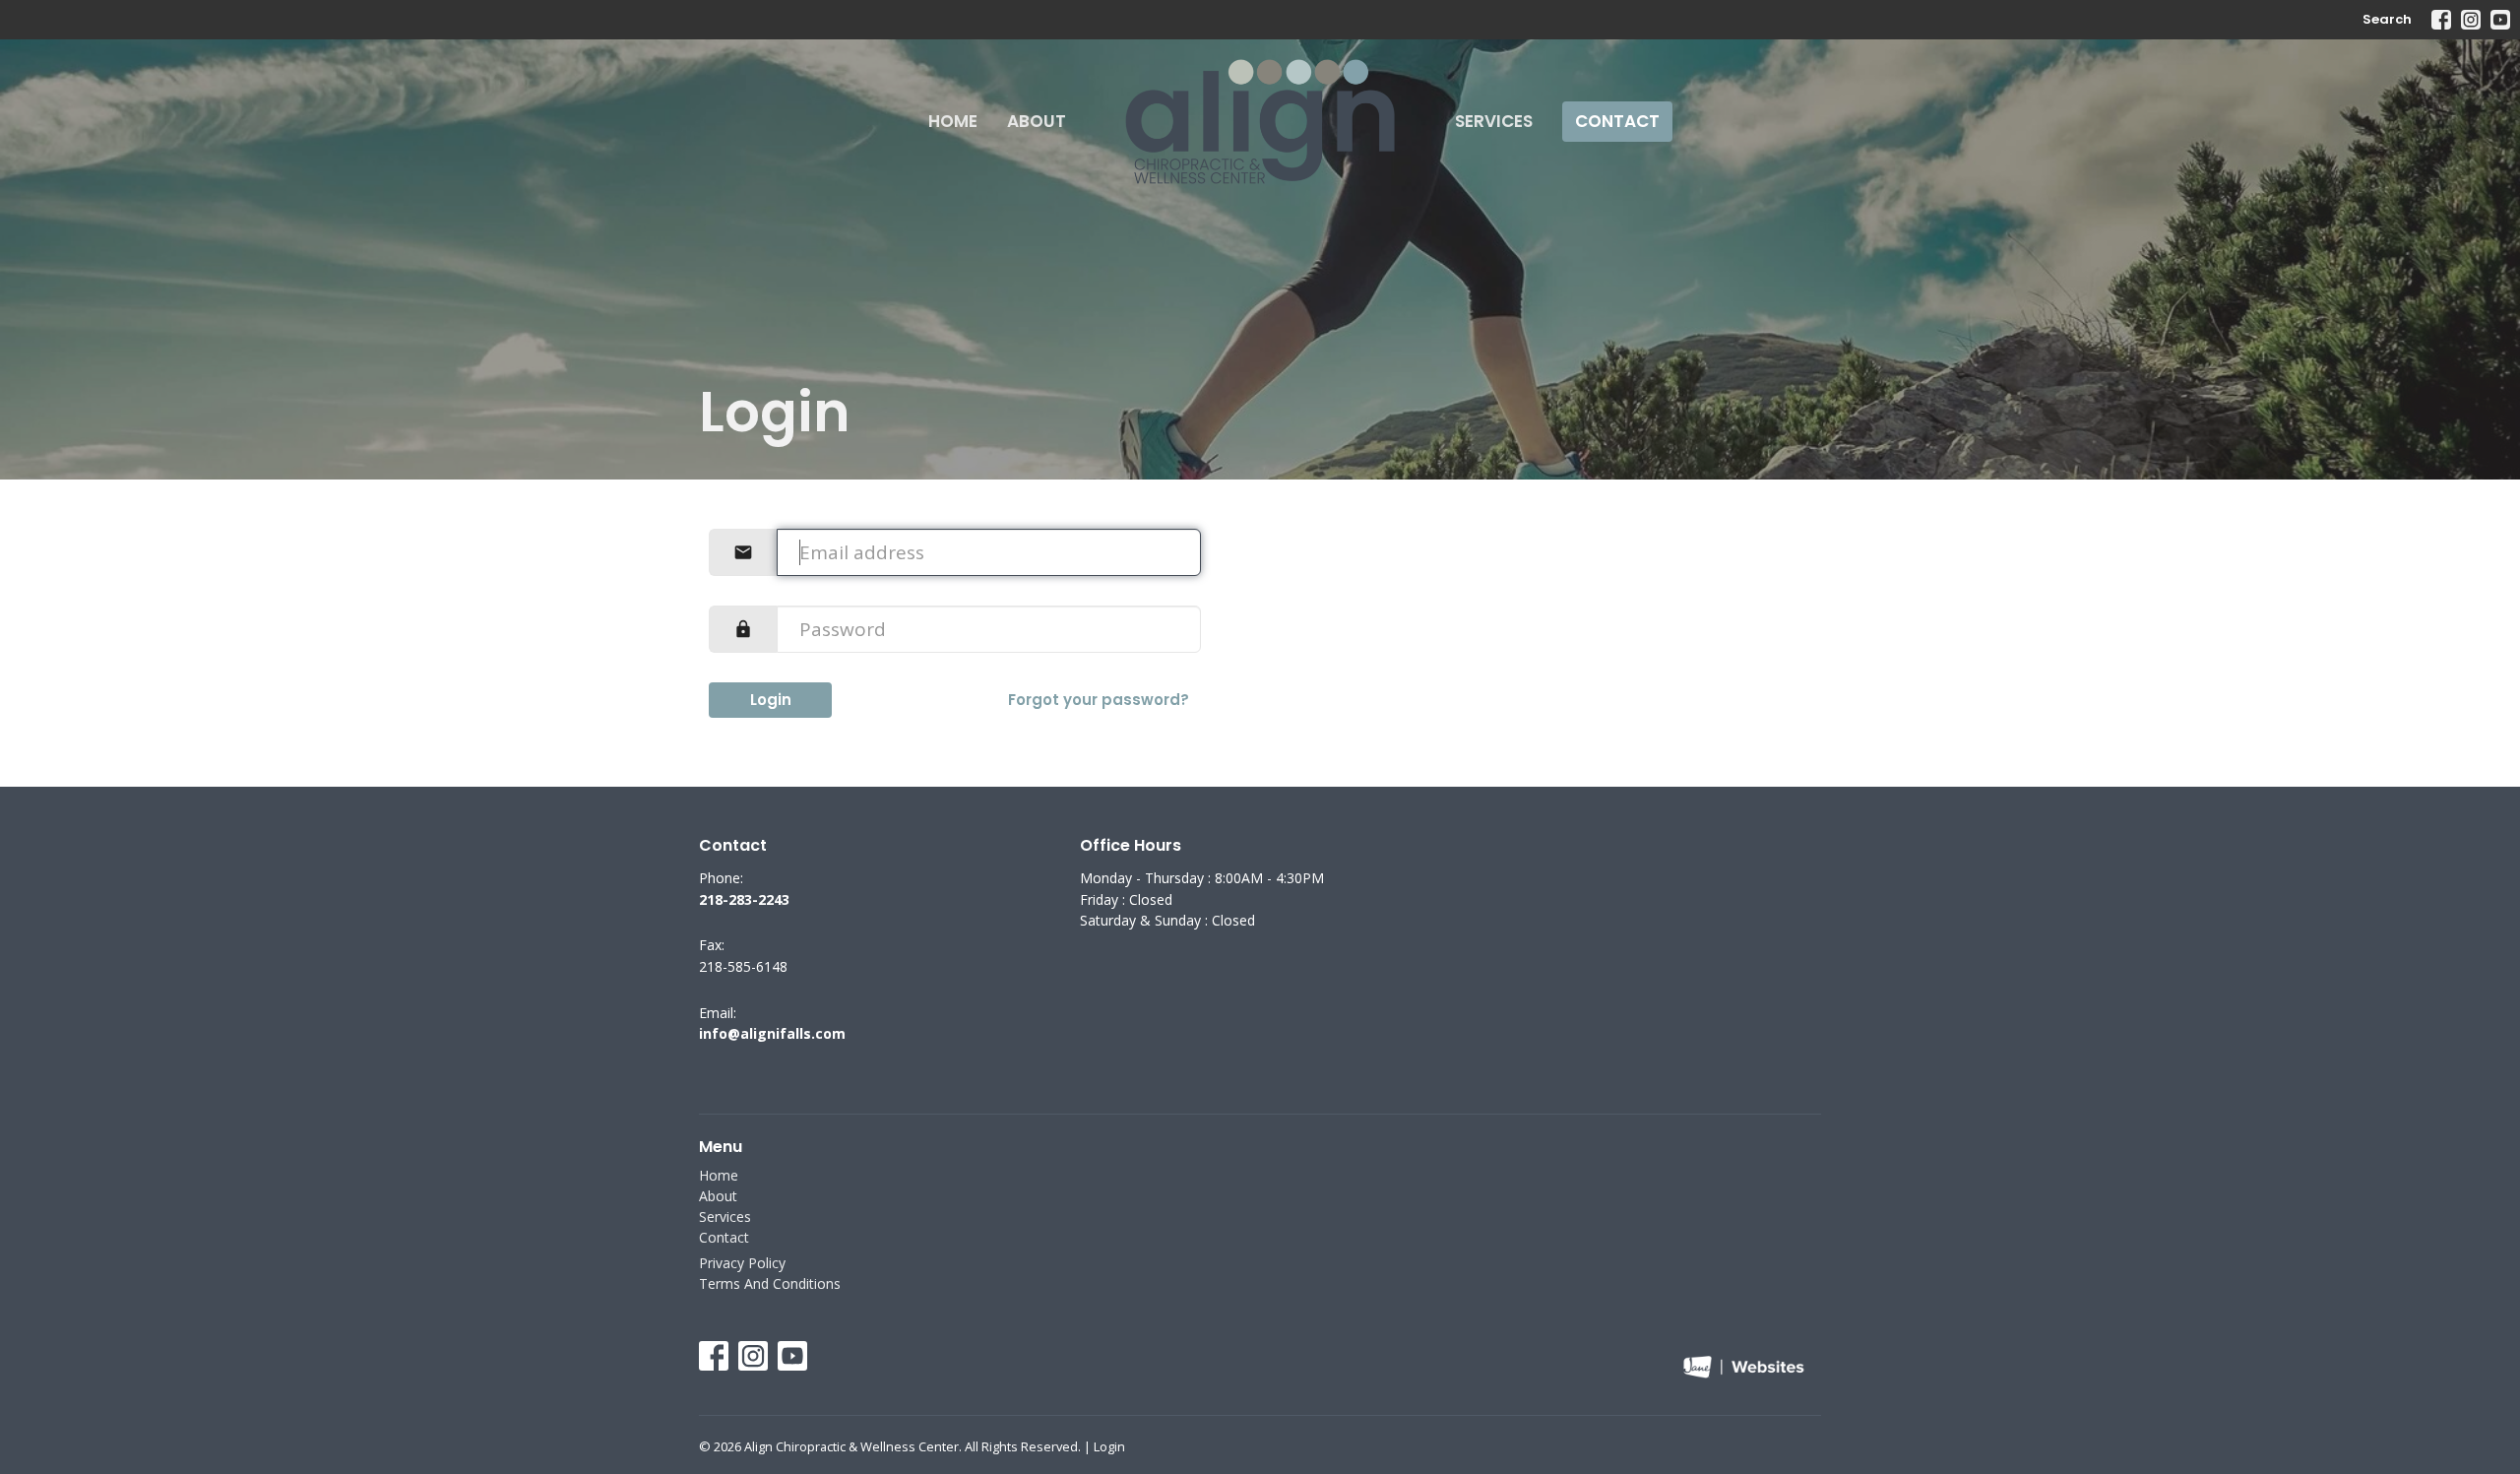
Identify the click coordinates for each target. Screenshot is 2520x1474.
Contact (1617, 121)
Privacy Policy (742, 1263)
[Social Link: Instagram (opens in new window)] (2471, 20)
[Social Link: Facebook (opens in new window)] (2441, 20)
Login (771, 700)
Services (1494, 121)
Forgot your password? (1099, 700)
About (1037, 121)
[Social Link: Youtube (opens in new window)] (2500, 20)
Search (2387, 19)
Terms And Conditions (770, 1283)
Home (953, 121)
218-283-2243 (744, 899)
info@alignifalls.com (772, 1033)
